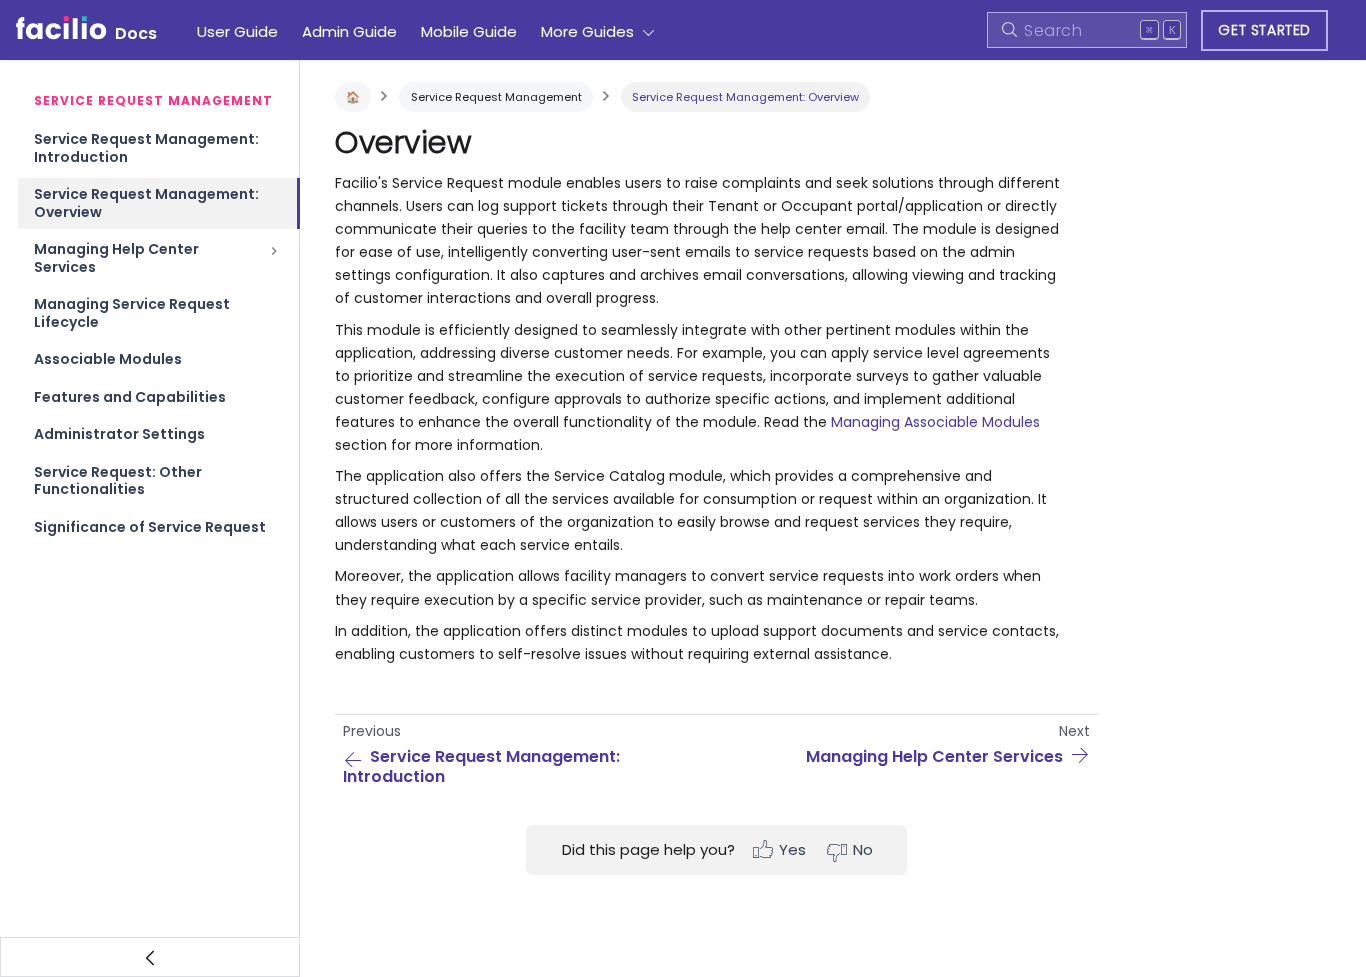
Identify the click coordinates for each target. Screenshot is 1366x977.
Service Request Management (496, 97)
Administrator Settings (119, 434)
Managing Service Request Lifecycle (132, 313)
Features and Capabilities (130, 397)
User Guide (237, 31)
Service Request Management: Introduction (146, 148)
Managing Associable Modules (935, 422)
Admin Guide (349, 31)
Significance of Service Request (150, 527)
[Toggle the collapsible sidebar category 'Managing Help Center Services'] (274, 258)
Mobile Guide (469, 31)
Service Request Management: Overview (146, 203)
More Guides (587, 31)
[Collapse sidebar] (150, 957)
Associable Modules (108, 359)
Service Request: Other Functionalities (118, 481)
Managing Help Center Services (116, 258)
